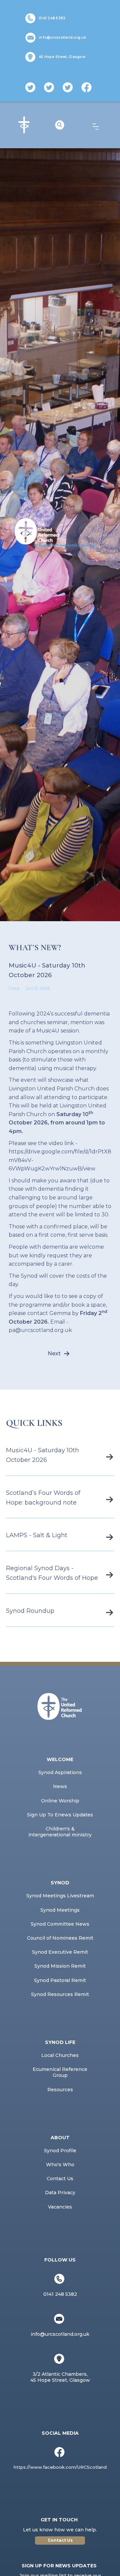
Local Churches (60, 2055)
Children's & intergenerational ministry (60, 1832)
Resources (60, 2090)
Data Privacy (60, 2193)
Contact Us (60, 2179)
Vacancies (60, 2207)
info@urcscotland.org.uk (62, 37)
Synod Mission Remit (60, 1966)
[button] (96, 127)
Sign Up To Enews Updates (60, 1815)
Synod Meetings (60, 1910)
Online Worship (60, 1801)
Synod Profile (60, 2151)
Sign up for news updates (59, 2566)
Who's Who (60, 2165)
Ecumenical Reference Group (60, 2072)
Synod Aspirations (60, 1772)
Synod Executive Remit (60, 1952)
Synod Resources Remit (60, 1994)
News (60, 1786)
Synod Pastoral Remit (60, 1980)
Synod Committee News (60, 1924)
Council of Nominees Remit (60, 1938)
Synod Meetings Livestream (60, 1896)
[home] (24, 125)
